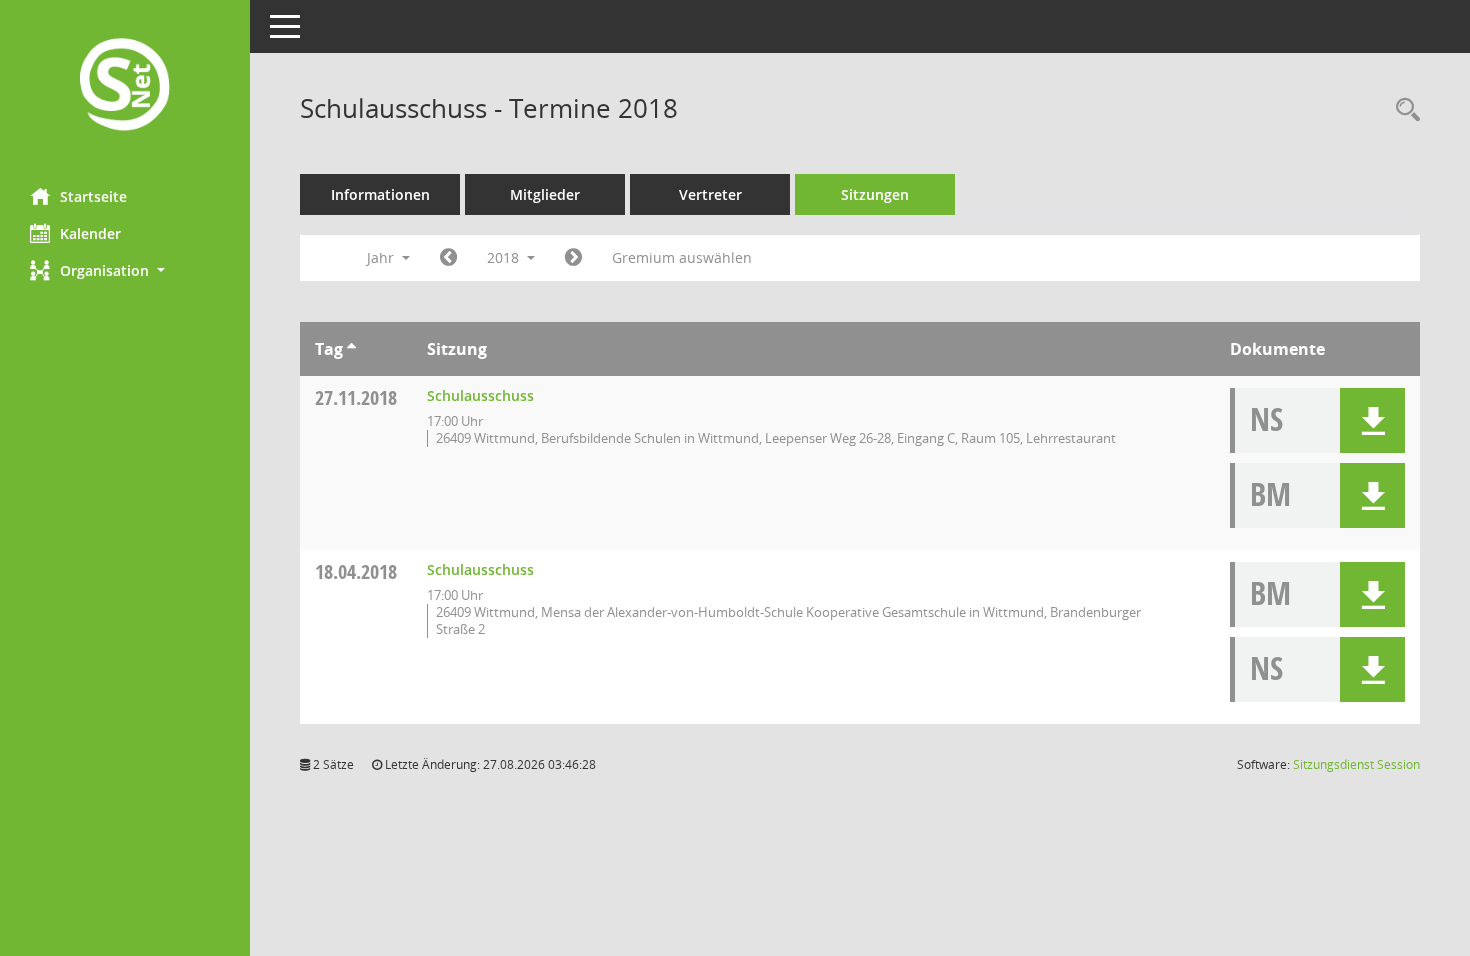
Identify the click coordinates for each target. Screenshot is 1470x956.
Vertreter (710, 194)
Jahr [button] (382, 257)
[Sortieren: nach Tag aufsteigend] (351, 349)
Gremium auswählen (682, 257)
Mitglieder (545, 194)
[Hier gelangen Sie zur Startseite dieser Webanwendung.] (125, 86)
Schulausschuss (480, 395)
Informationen (380, 194)
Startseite (93, 196)
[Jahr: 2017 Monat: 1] (448, 258)
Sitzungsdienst (1356, 764)
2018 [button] (505, 257)
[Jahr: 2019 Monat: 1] (573, 258)
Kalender (90, 233)
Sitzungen (875, 194)
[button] (125, 270)
